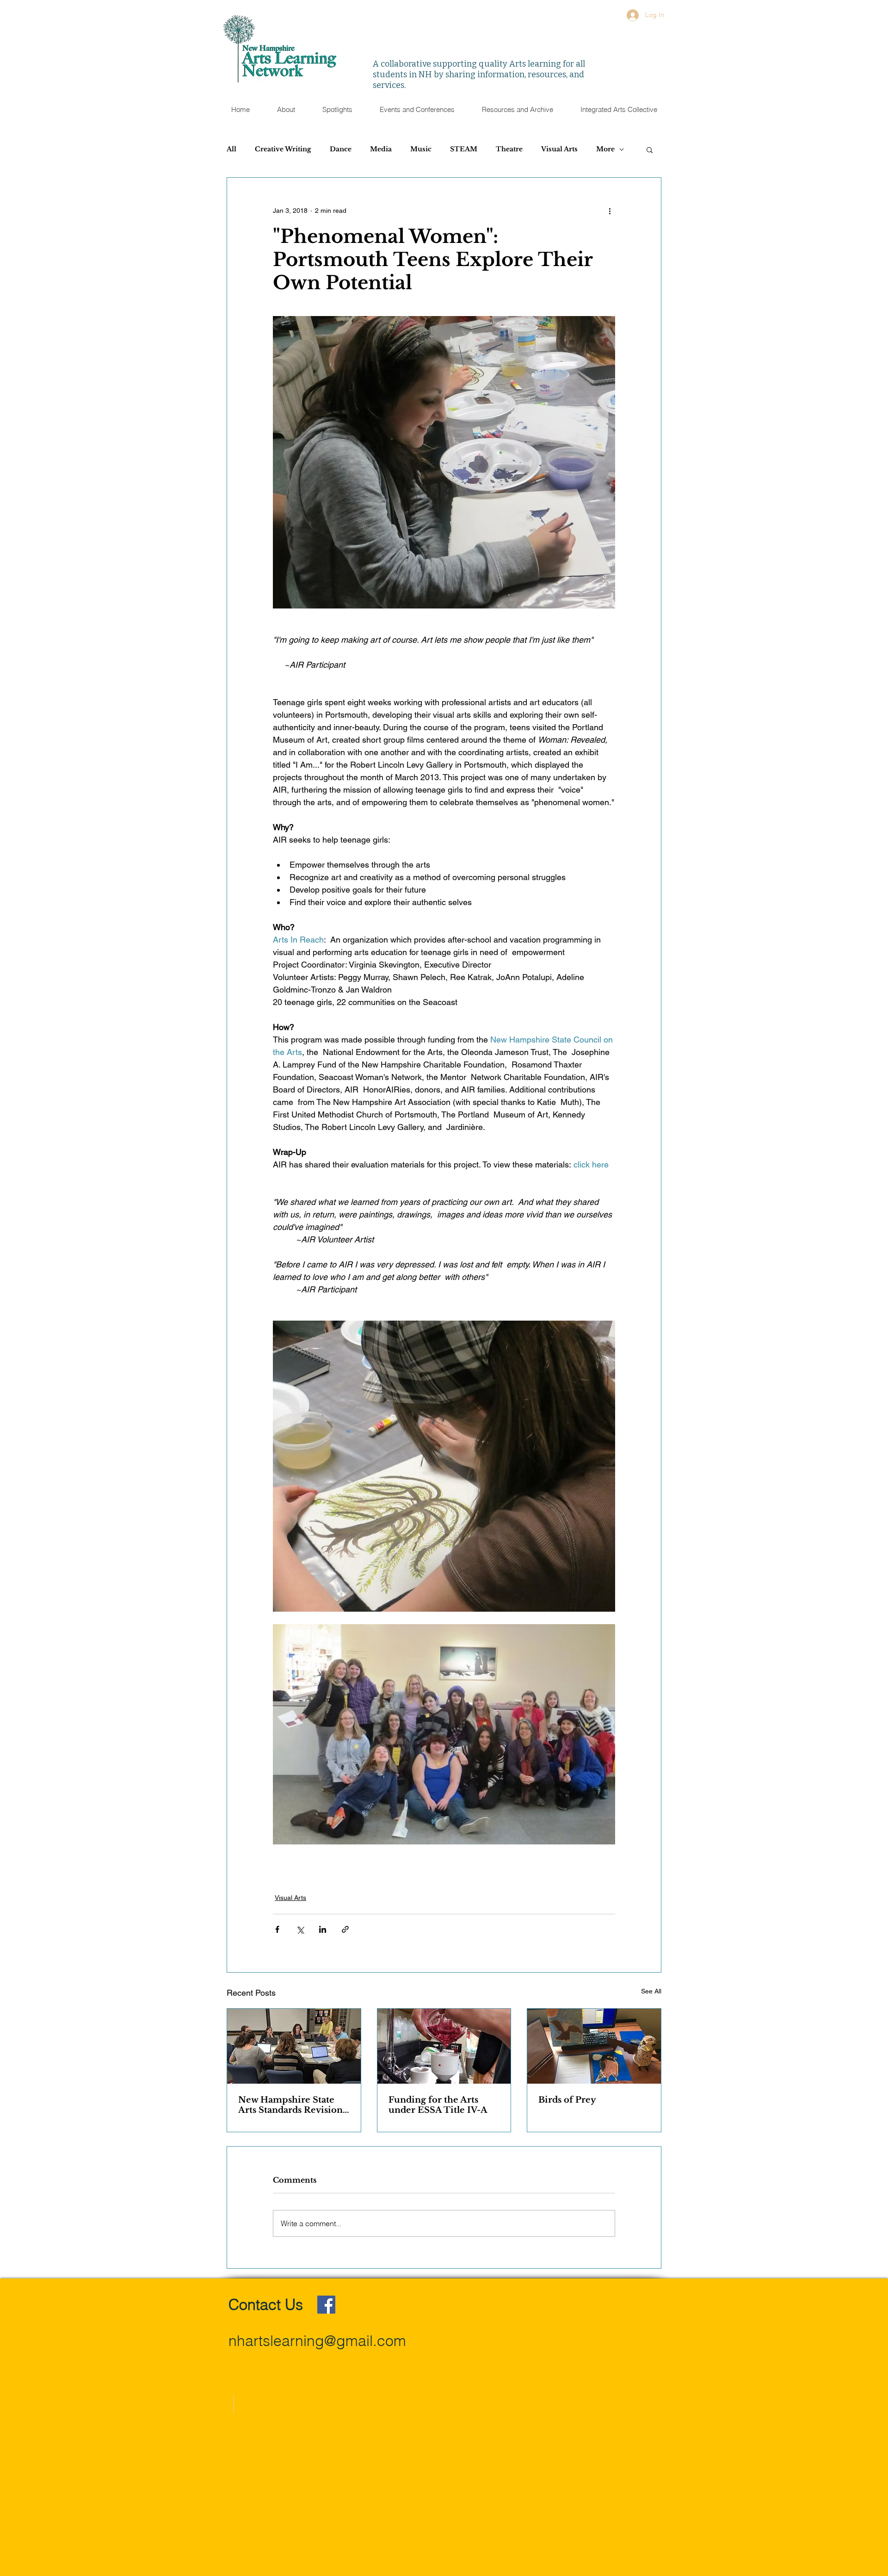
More (605, 149)
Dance (341, 149)
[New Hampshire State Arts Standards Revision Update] (294, 2046)
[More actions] (610, 211)
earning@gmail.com (340, 2341)
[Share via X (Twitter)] (300, 1929)
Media (381, 149)
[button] (417, 110)
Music (421, 149)
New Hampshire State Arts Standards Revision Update (290, 2105)
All (231, 149)
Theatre (509, 149)
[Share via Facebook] (277, 1929)
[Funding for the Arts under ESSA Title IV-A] (444, 2046)
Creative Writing (283, 149)
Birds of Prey (567, 2100)
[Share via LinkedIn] (323, 1929)
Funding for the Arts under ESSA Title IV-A (438, 2105)
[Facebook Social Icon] (326, 2305)
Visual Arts (559, 149)
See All (651, 1991)
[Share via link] (345, 1929)
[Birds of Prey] (594, 2046)
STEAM (464, 149)
